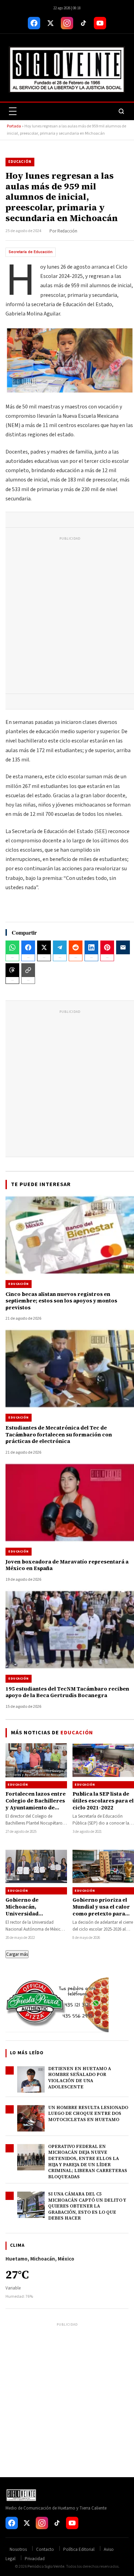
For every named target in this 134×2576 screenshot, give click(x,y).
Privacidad (35, 2559)
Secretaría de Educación (31, 252)
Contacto (45, 2549)
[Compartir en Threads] (12, 970)
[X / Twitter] (51, 23)
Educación (20, 162)
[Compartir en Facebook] (28, 947)
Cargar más (17, 1954)
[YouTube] (100, 23)
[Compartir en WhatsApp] (12, 947)
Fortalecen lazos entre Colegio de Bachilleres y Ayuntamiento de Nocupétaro (36, 1804)
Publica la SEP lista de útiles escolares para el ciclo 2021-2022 (103, 1801)
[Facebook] (34, 23)
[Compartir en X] (44, 947)
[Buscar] (121, 111)
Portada (14, 126)
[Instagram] (67, 23)
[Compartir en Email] (123, 947)
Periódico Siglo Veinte (46, 2567)
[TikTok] (83, 23)
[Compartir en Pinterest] (107, 947)
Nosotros (18, 2549)
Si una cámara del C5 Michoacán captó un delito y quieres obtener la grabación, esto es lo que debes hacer (87, 2206)
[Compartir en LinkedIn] (91, 947)
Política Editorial (79, 2549)
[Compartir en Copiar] (28, 970)
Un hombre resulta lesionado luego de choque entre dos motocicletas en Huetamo (88, 2113)
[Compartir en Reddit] (76, 947)
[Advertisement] (67, 617)
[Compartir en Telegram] (60, 947)
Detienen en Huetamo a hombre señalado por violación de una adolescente (80, 2078)
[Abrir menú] (13, 111)
